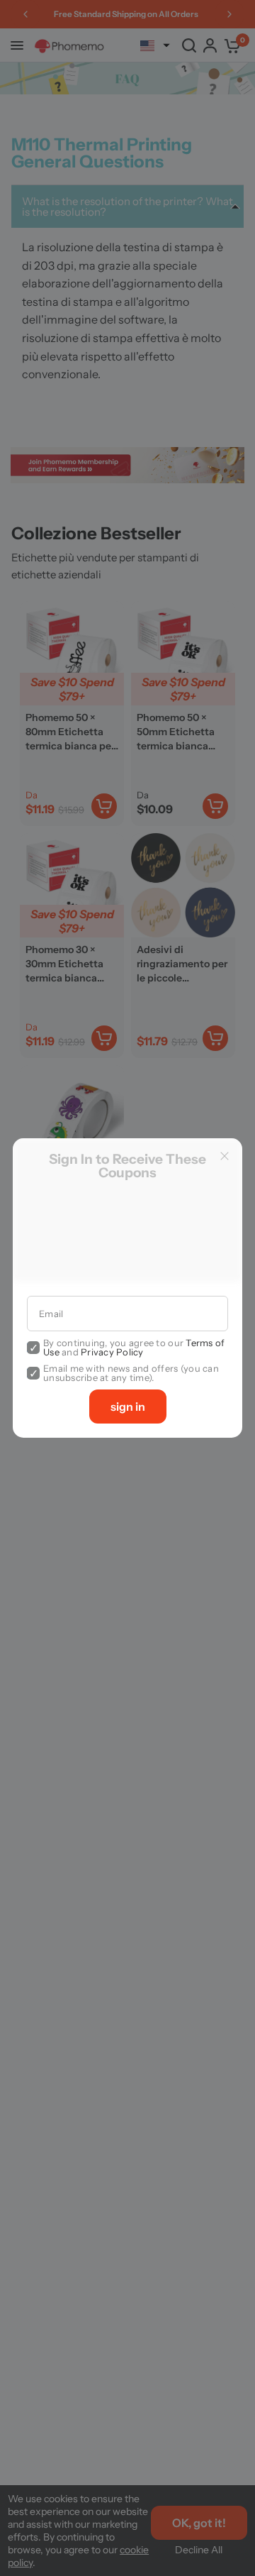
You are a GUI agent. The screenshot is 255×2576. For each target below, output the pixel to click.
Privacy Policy (112, 1352)
